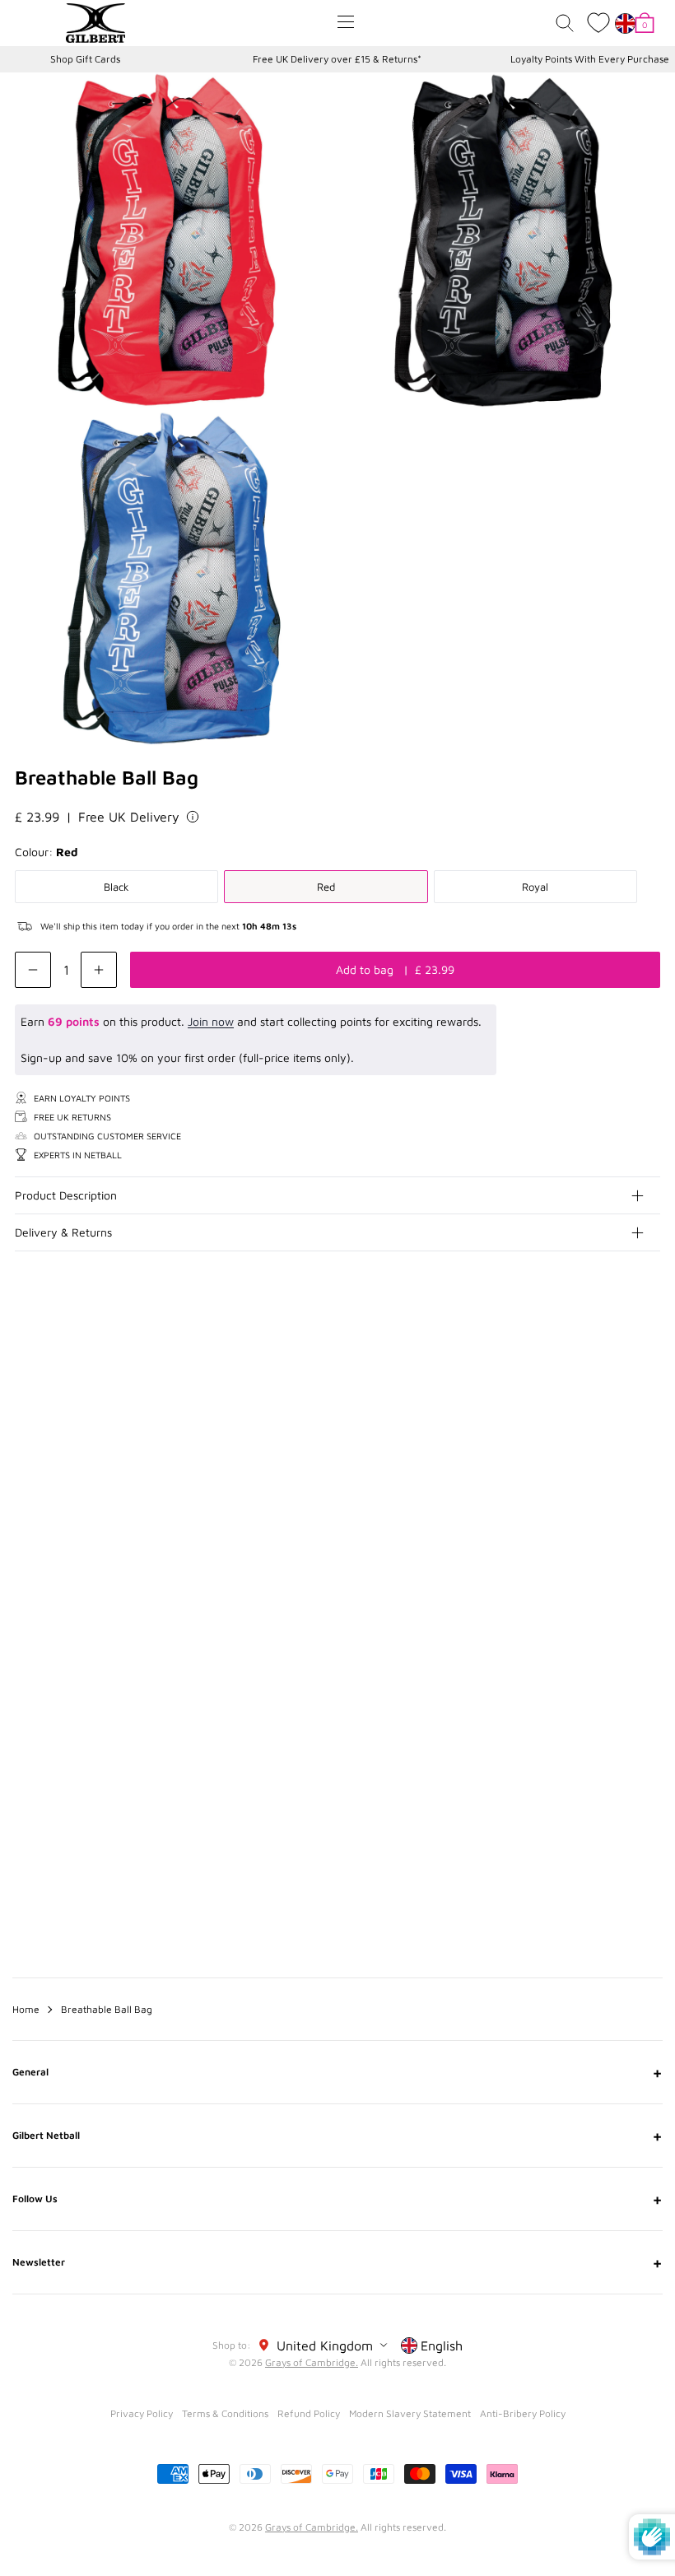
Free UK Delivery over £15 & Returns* (337, 59)
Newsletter (337, 2262)
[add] (99, 970)
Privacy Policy (142, 2413)
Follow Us (337, 2199)
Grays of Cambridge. (312, 2362)
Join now (211, 1021)
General (337, 2072)
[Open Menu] (346, 22)
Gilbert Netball (337, 2136)
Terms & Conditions (225, 2413)
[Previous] (616, 1414)
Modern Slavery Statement (410, 2413)
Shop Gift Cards (85, 59)
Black (116, 887)
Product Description (66, 1195)
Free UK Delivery (129, 817)
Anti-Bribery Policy (523, 2413)
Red (326, 887)
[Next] (649, 1414)
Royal (535, 887)
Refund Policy (309, 2413)
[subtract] (33, 970)
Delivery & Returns (63, 1232)
